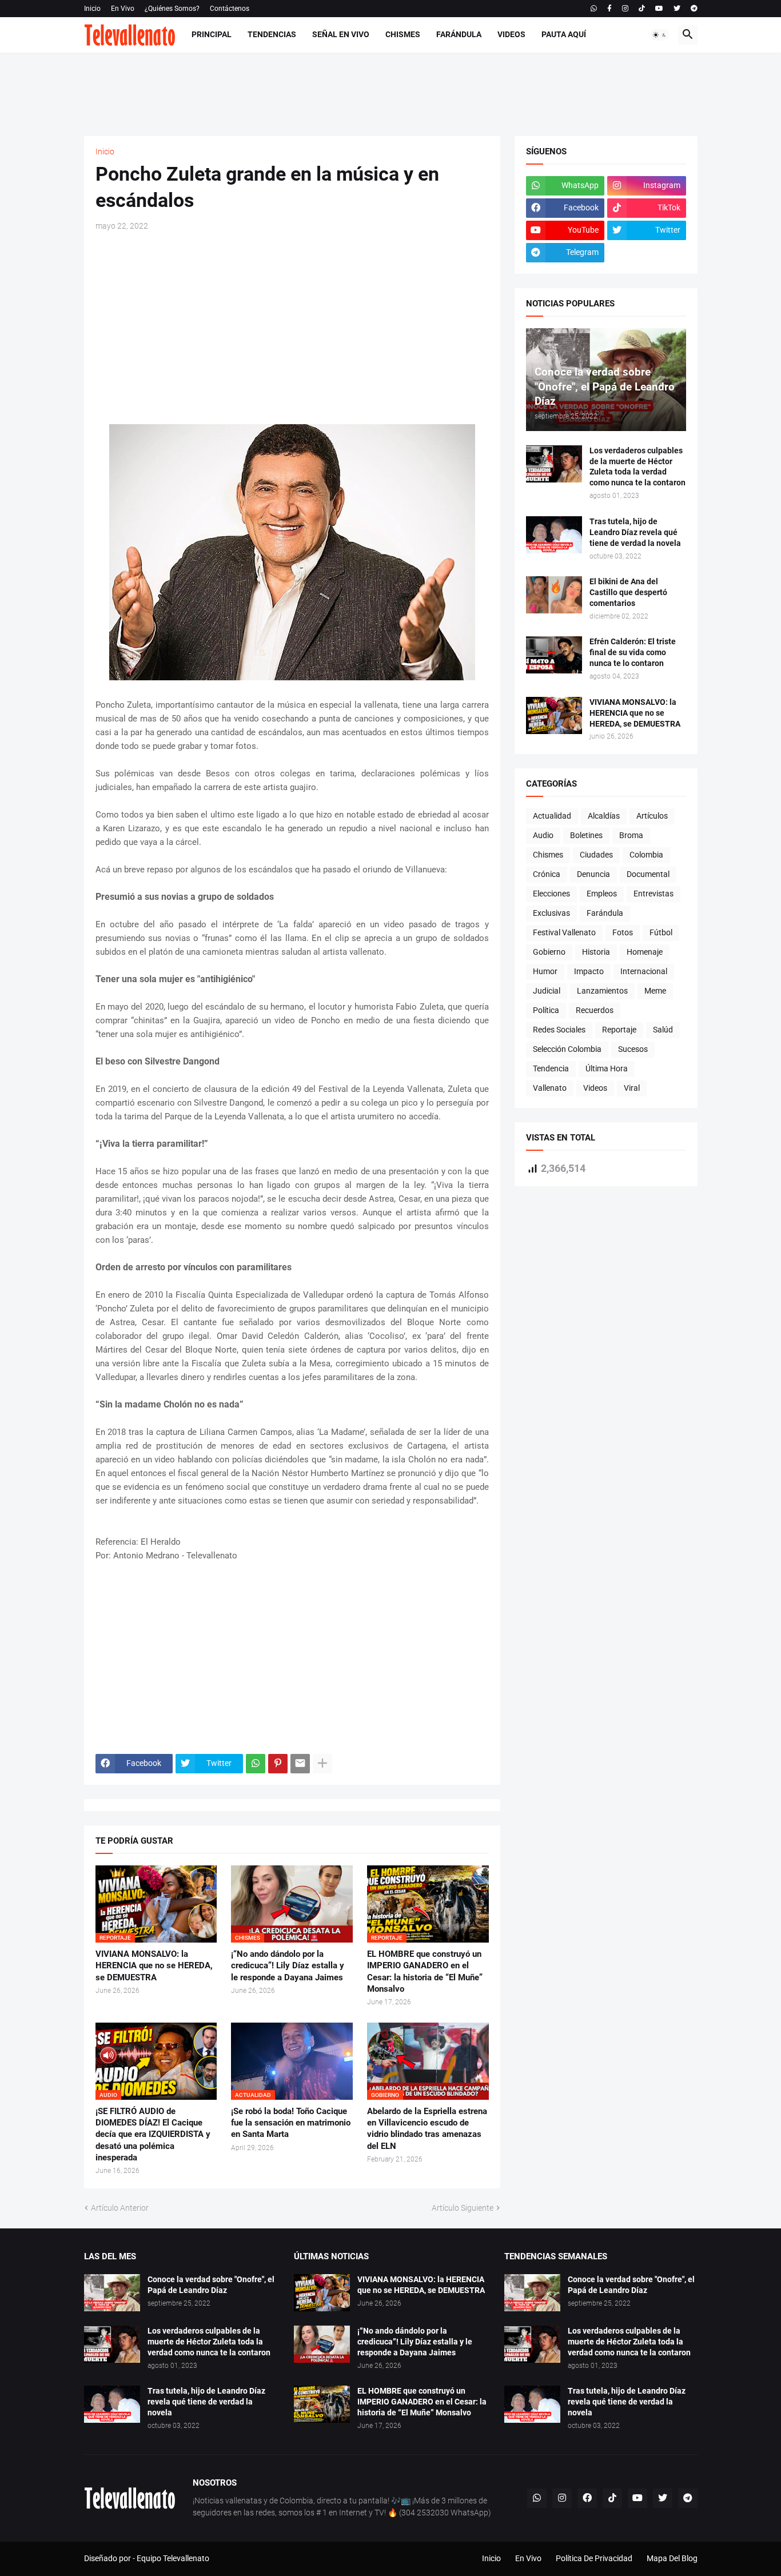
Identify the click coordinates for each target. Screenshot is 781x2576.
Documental (648, 874)
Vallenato (550, 1088)
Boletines (586, 835)
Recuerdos (595, 1010)
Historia (596, 952)
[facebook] (587, 2498)
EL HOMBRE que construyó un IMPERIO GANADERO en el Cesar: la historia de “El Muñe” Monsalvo (425, 1971)
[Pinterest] (278, 1764)
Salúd (663, 1030)
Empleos (602, 894)
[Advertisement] (390, 93)
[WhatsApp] (256, 1764)
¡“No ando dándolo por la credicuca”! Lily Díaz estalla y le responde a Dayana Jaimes (288, 1966)
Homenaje (645, 952)
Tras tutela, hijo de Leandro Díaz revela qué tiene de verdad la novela (635, 532)
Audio (543, 835)
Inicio (92, 9)
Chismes (403, 34)
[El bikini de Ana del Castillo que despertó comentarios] (554, 595)
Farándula (459, 34)
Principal (212, 34)
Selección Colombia (567, 1049)
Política (546, 1010)
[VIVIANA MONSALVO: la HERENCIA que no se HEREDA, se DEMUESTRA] (554, 715)
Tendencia (551, 1068)
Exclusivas (551, 913)
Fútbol (661, 932)
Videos (511, 34)
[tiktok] (642, 9)
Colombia (646, 855)
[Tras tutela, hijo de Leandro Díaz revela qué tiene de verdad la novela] (554, 535)
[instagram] (625, 9)
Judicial (547, 991)
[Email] (300, 1764)
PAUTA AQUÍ (564, 34)
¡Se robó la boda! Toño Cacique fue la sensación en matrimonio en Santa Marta (291, 2123)
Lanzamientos (602, 991)
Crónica (547, 874)
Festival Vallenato (564, 932)
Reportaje (619, 1030)
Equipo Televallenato (173, 2558)
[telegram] (694, 9)
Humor (545, 971)
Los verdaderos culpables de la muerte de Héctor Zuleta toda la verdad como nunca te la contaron (637, 467)
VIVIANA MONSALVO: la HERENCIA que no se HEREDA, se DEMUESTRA (154, 1966)
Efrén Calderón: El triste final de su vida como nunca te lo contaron (633, 652)
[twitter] (677, 9)
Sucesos (633, 1049)
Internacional (644, 971)
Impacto (589, 971)
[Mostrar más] (322, 1764)
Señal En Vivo (341, 34)
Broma (631, 835)
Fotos (623, 932)
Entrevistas (654, 894)
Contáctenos (230, 9)
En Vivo (123, 9)
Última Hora (607, 1068)
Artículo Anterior (120, 2208)
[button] (660, 35)
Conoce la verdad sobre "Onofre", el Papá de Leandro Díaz (211, 2285)
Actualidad (552, 816)
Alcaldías (604, 816)
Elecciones (551, 894)
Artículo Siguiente (463, 2208)
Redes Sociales (559, 1030)
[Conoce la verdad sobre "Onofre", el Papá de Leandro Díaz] (112, 2293)
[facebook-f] (609, 9)
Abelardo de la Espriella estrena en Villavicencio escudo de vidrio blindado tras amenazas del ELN (427, 2129)
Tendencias (272, 34)
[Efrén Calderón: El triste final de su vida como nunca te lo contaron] (554, 655)
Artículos (652, 816)
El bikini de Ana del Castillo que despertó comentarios (628, 592)
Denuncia (593, 874)
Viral (632, 1088)
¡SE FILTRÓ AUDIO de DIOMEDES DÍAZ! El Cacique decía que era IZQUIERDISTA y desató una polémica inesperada (153, 2134)
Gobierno (549, 952)
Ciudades (596, 855)
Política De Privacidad (594, 2558)
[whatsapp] (594, 9)
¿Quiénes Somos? (172, 9)
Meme (655, 991)
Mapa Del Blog (672, 2558)
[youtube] (659, 9)
